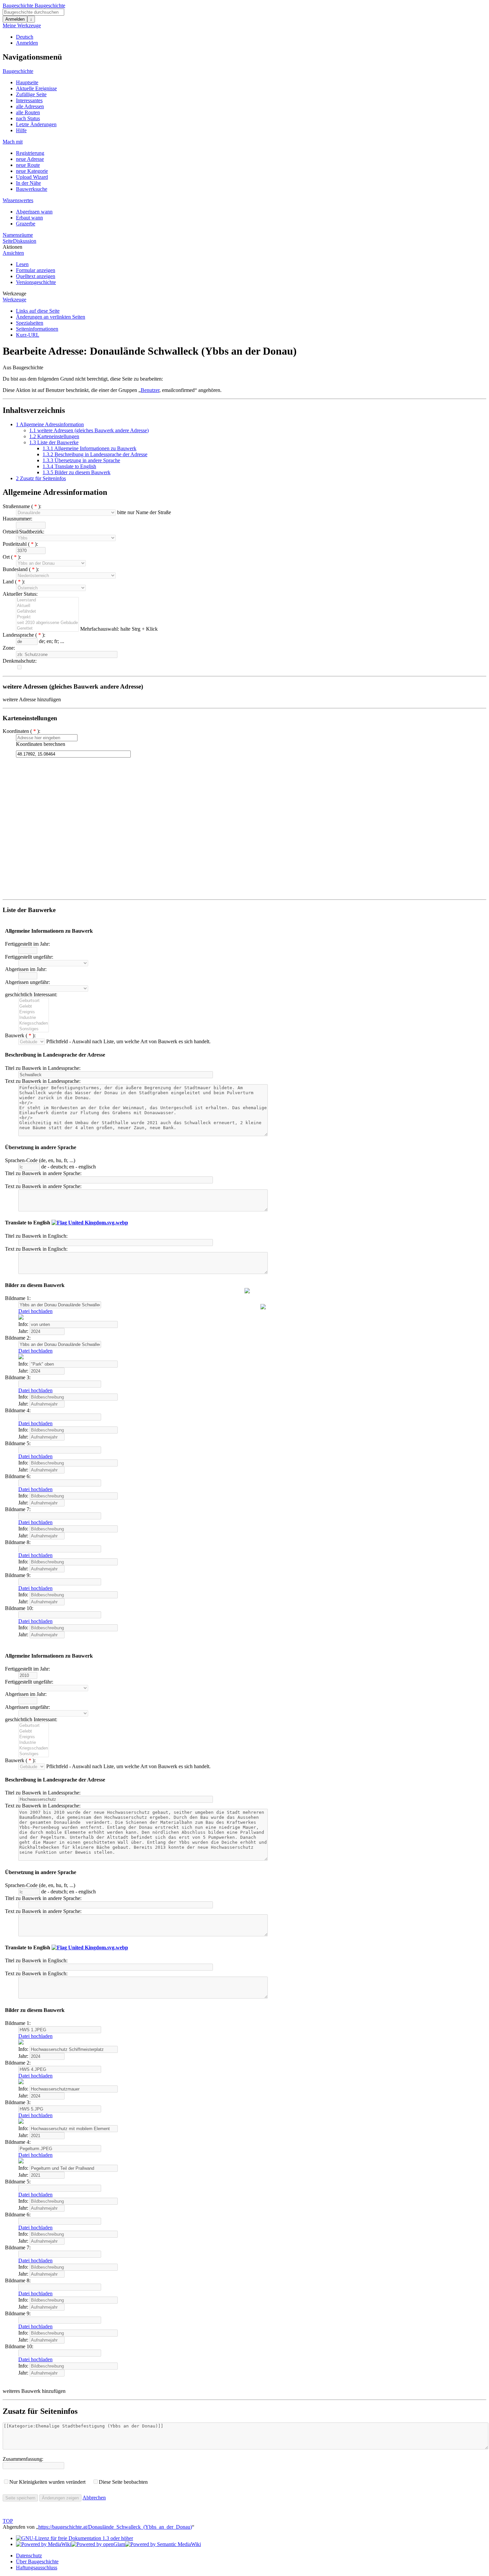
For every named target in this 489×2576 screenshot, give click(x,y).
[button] (32, 699)
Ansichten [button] (13, 253)
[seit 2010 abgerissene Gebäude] (47, 623)
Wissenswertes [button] (18, 200)
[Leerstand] (47, 600)
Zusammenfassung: (23, 2459)
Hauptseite (27, 82)
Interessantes (29, 100)
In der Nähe (28, 183)
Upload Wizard (32, 177)
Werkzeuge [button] (14, 294)
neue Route (28, 165)
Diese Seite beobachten (123, 2482)
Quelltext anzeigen (36, 276)
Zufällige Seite (31, 94)
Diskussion (25, 241)
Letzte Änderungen (36, 124)
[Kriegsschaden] (34, 1023)
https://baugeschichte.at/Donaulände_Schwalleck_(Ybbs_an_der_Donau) (115, 2527)
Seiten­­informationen (37, 329)
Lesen (22, 264)
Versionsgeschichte (36, 282)
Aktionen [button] (12, 247)
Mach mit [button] (13, 142)
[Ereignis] (34, 1012)
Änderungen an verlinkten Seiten (51, 317)
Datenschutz (29, 2556)
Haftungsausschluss (37, 2568)
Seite (8, 241)
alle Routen (28, 112)
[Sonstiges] (34, 1029)
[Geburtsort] (34, 1001)
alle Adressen (30, 106)
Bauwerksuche (32, 189)
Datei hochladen (35, 1311)
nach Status (28, 118)
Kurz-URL (28, 335)
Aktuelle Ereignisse (36, 88)
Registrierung (30, 153)
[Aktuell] (47, 606)
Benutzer (150, 390)
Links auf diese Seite (38, 311)
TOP (8, 2521)
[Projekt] (47, 617)
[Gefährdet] (47, 612)
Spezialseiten (30, 323)
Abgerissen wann (34, 212)
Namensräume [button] (18, 235)
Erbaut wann (29, 218)
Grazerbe (26, 224)
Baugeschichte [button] (18, 71)
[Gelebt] (34, 1006)
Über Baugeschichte (37, 2562)
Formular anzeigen (36, 270)
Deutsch (25, 37)
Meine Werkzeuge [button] (22, 25)
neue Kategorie (32, 171)
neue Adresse (30, 159)
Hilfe (21, 130)
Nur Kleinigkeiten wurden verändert (47, 2482)
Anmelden (15, 19)
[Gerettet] (47, 629)
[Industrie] (34, 1018)
